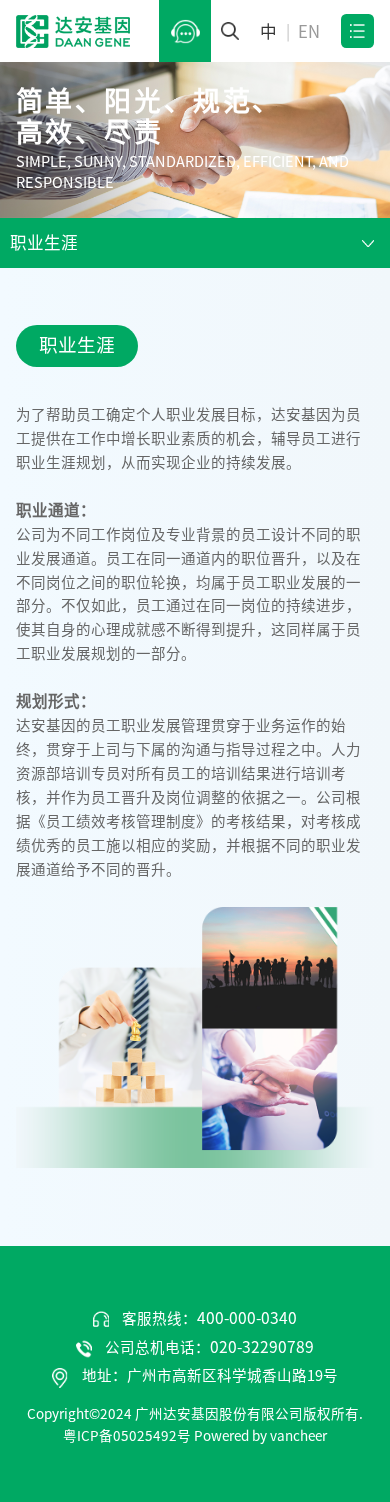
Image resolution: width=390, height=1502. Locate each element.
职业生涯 (44, 242)
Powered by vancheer (260, 1436)
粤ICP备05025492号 (127, 1436)
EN (309, 31)
